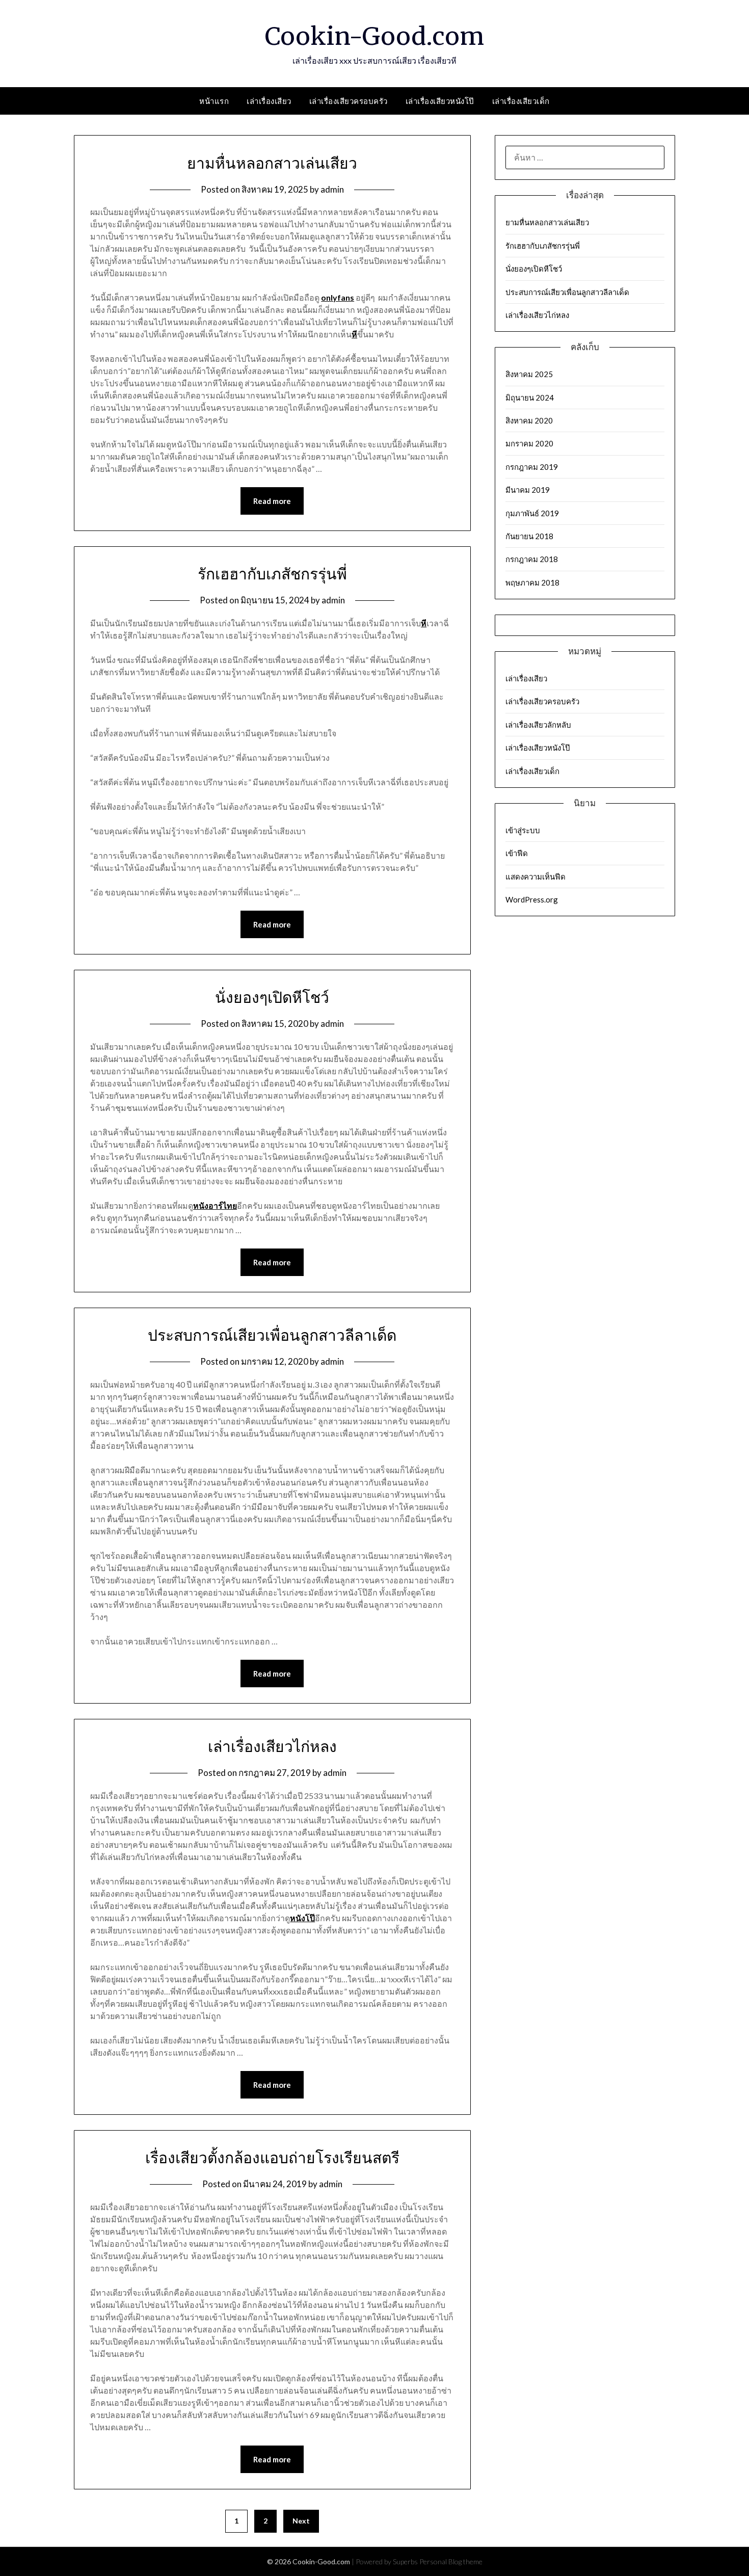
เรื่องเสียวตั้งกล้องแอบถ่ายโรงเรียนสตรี (272, 2158)
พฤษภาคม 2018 (532, 582)
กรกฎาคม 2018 (532, 559)
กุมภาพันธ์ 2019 (532, 513)
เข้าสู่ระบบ (523, 830)
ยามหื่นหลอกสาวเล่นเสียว (272, 163)
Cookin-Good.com (374, 36)
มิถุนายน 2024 (530, 397)
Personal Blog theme (451, 2561)
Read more (272, 501)
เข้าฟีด (517, 853)
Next (301, 2521)
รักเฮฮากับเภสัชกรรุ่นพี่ (272, 574)
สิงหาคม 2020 (529, 420)
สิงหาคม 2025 (529, 374)
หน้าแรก (214, 101)
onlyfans (338, 297)
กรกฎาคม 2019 (532, 467)
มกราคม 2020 (529, 443)
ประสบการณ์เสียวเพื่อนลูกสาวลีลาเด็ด (272, 1335)
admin (332, 189)
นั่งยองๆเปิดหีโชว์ (272, 997)
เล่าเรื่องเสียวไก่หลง (272, 1746)
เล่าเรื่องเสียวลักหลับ (538, 725)
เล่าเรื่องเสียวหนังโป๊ (440, 101)
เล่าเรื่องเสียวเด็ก (521, 101)
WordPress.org (532, 899)
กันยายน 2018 (529, 536)
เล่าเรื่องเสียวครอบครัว (349, 101)
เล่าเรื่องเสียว (269, 101)
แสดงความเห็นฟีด (536, 877)
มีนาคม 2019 (528, 490)
